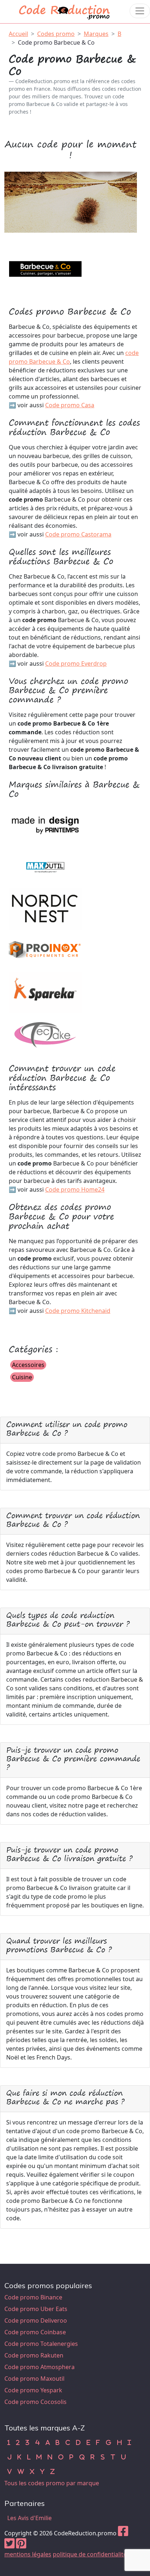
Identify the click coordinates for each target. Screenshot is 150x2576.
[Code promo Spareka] (45, 992)
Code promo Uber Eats (36, 2309)
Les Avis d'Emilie (29, 2518)
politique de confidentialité (90, 2554)
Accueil (18, 34)
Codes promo (56, 34)
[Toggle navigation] (140, 11)
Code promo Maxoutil (34, 2379)
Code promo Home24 (75, 1189)
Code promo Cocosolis (35, 2402)
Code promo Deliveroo (36, 2320)
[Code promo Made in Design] (45, 825)
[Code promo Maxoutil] (45, 867)
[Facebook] (123, 2533)
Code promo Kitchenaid (78, 1311)
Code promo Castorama (78, 534)
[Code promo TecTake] (45, 1034)
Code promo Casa (70, 405)
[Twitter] (9, 2546)
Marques (96, 34)
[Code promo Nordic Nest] (45, 909)
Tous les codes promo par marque (52, 2483)
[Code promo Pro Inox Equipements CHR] (45, 950)
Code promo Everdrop (76, 664)
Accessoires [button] (28, 1365)
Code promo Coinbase (35, 2332)
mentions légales (28, 2554)
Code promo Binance (33, 2297)
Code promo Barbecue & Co (56, 42)
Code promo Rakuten (34, 2355)
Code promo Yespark (33, 2390)
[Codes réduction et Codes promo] (65, 11)
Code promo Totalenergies (41, 2344)
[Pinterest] (21, 2546)
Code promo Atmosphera (40, 2367)
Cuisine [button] (22, 1377)
